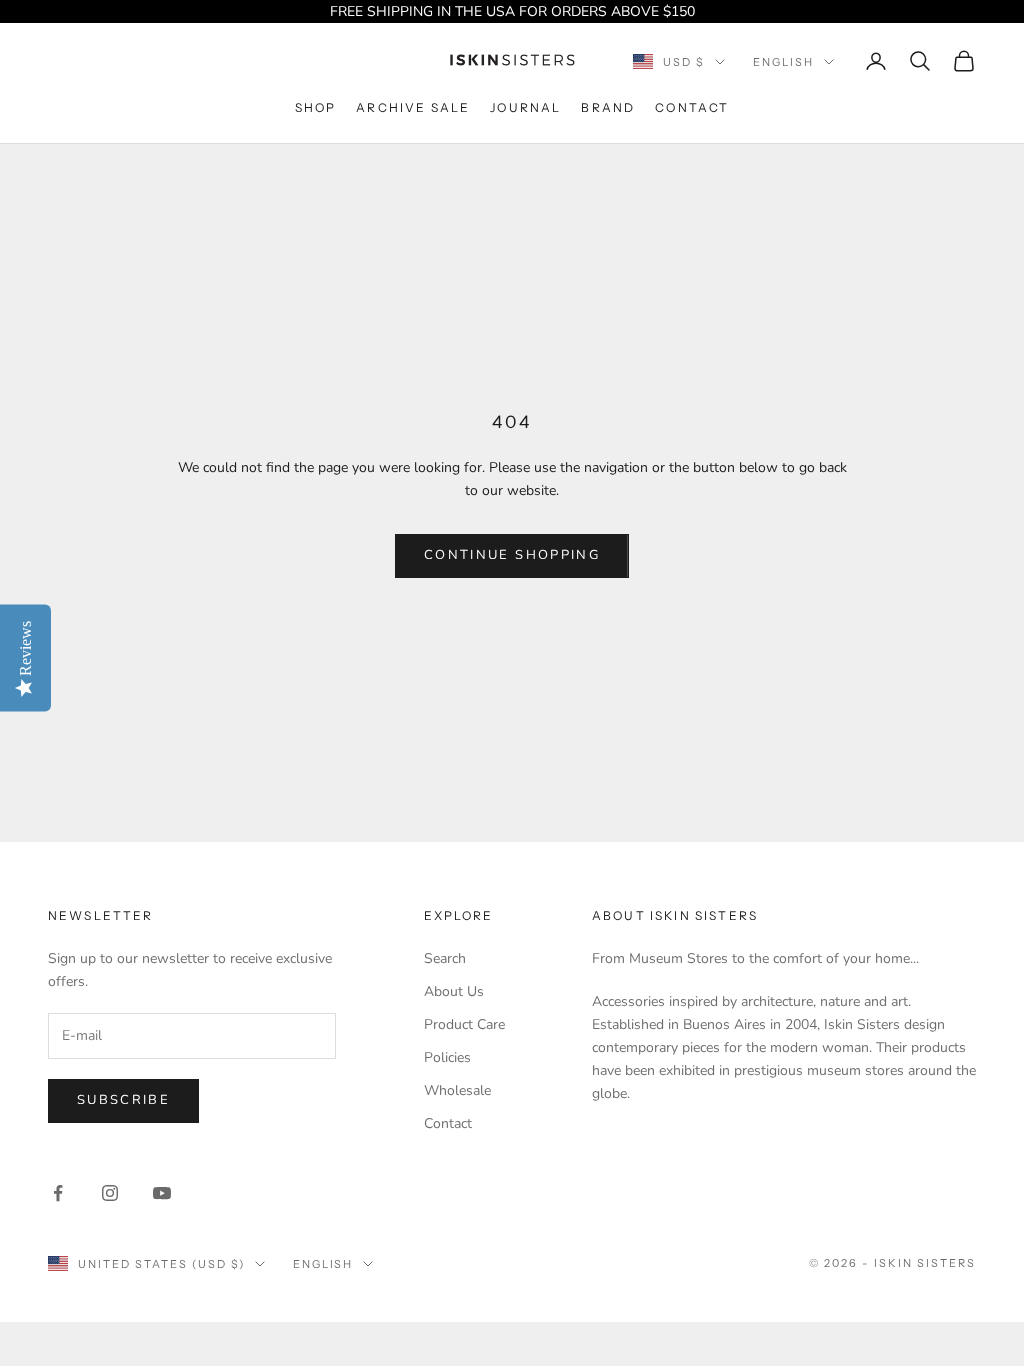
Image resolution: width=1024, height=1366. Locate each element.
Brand (608, 107)
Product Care (464, 1024)
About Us (454, 991)
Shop (316, 107)
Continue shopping (512, 555)
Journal (525, 107)
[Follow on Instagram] (110, 1193)
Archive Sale (413, 107)
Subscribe (123, 1100)
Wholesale (457, 1090)
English (783, 62)
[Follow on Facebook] (58, 1193)
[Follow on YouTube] (162, 1193)
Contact (692, 107)
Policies (447, 1057)
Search (445, 958)
